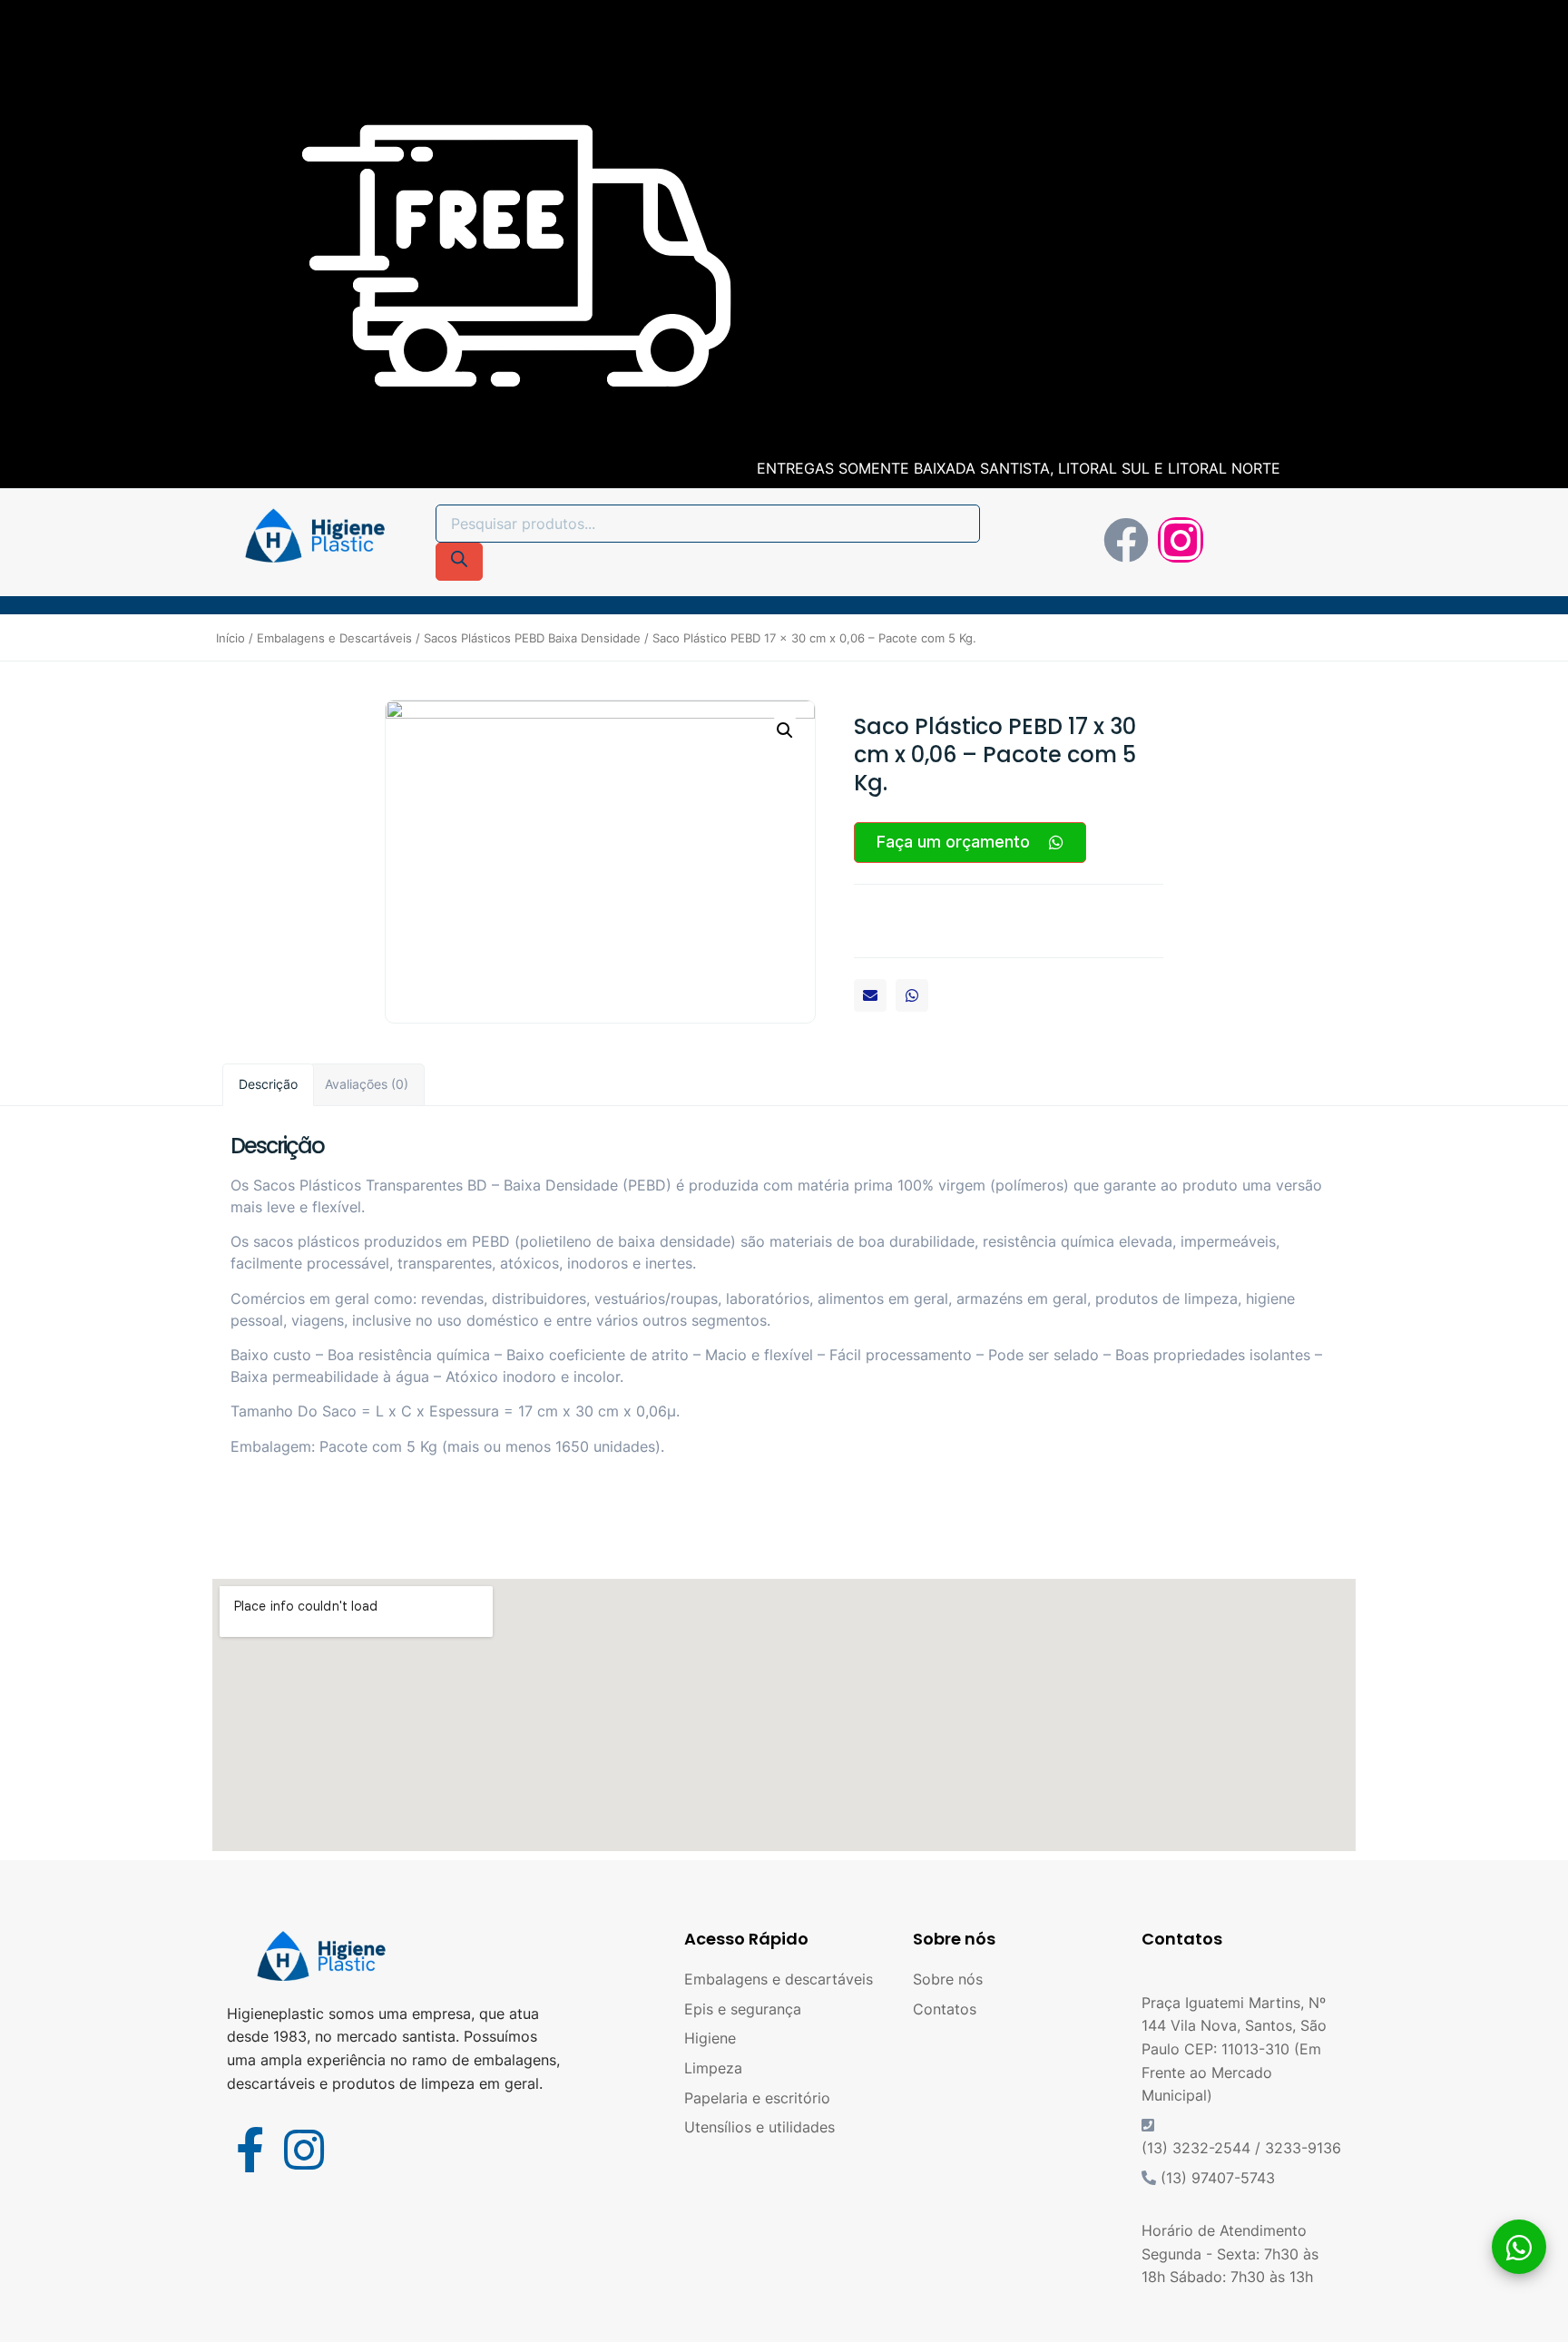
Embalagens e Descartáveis (334, 638)
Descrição (268, 1084)
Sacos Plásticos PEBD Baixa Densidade (532, 638)
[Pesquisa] (459, 562)
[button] (870, 995)
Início (230, 638)
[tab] (268, 1085)
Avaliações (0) (367, 1084)
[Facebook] (1126, 540)
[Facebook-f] (250, 2150)
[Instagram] (1181, 540)
